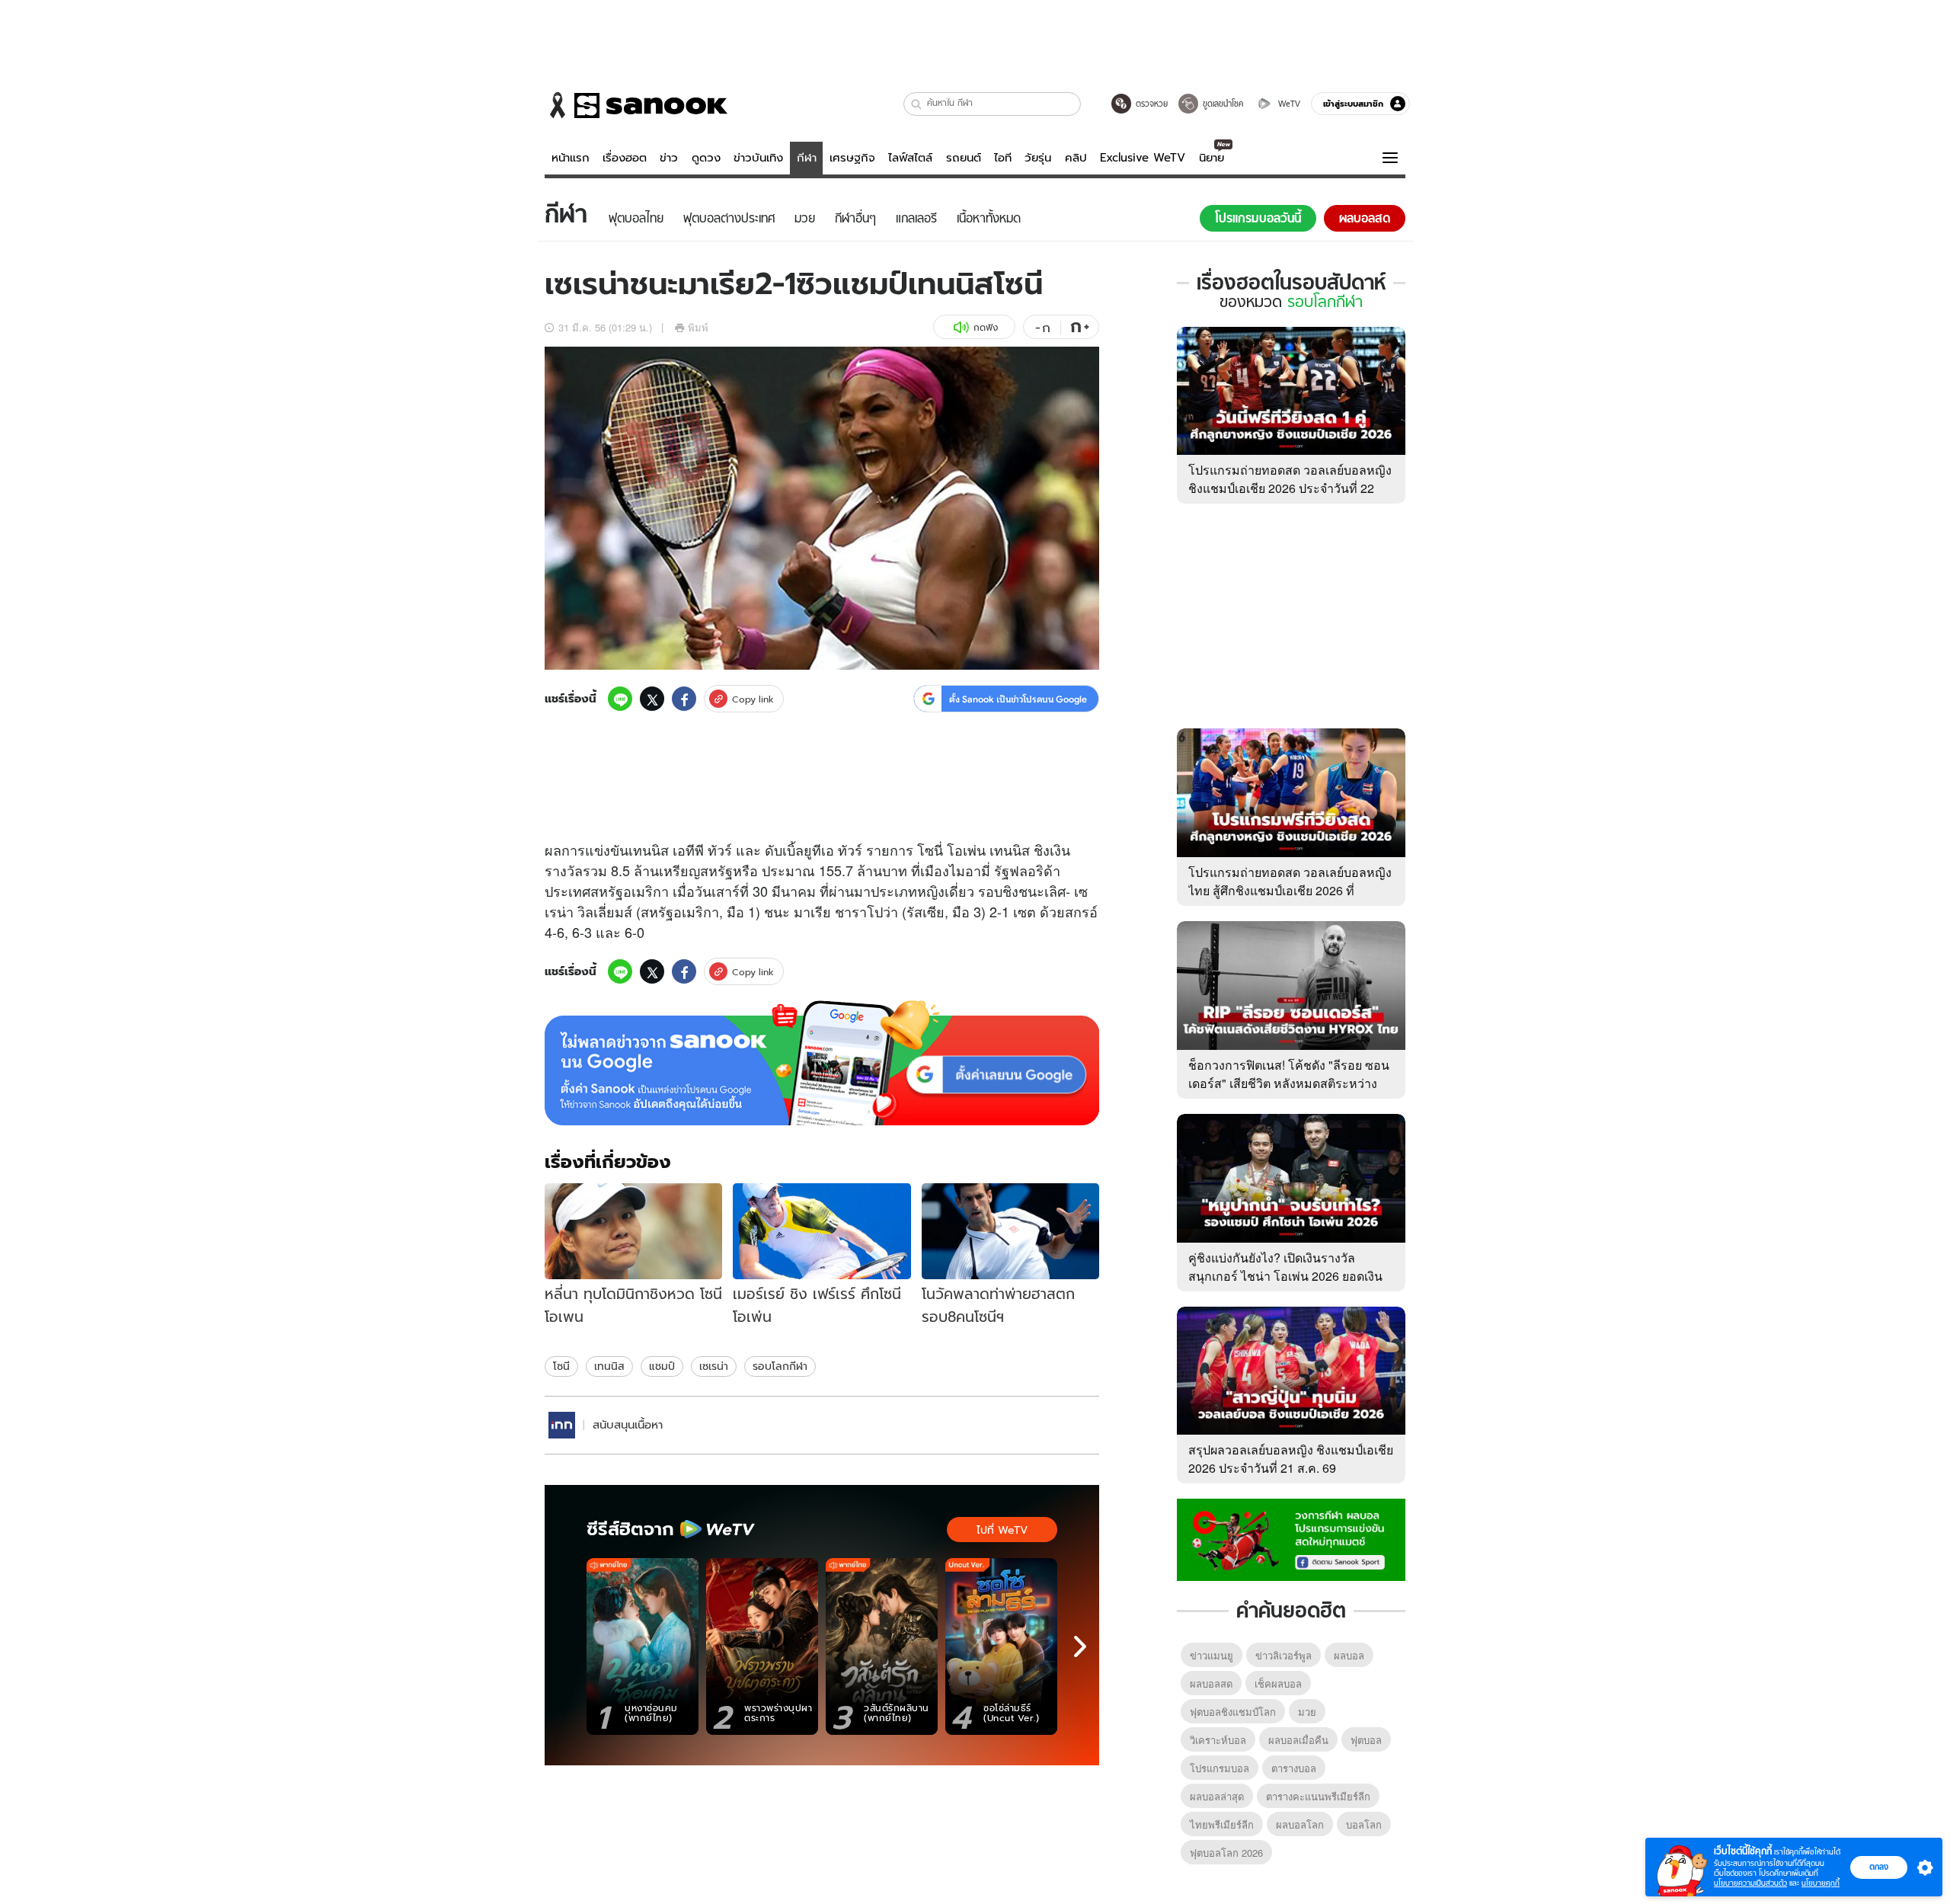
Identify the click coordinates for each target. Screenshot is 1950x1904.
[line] (620, 699)
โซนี (561, 1366)
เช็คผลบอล (1278, 1683)
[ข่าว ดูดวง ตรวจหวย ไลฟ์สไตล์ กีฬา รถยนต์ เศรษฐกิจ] (636, 105)
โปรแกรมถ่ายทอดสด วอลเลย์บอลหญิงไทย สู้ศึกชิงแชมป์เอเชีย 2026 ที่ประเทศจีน (1290, 890)
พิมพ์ (698, 327)
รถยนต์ (964, 158)
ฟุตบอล (1366, 1740)
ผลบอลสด (1211, 1683)
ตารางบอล (1294, 1768)
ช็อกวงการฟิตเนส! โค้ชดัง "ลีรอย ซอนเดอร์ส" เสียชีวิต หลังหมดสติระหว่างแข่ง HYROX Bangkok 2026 (1289, 1083)
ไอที (1003, 158)
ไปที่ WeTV (1002, 1530)
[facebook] (684, 699)
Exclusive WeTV (1143, 158)
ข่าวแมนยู (1212, 1655)
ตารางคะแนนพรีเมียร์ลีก (1318, 1796)
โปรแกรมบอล (1220, 1768)
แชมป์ (662, 1366)
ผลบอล (1349, 1655)
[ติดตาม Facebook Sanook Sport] (1291, 1538)
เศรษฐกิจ (852, 158)
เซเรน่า (714, 1366)
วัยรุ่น (1038, 158)
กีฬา (807, 158)
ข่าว (669, 158)
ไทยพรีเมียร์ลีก (1222, 1824)
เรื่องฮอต (625, 158)
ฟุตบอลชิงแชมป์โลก (1233, 1712)
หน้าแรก (571, 158)
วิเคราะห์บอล (1218, 1740)
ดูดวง (706, 158)
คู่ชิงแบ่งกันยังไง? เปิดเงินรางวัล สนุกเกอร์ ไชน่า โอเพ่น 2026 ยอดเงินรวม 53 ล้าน (1285, 1276)
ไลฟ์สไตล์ (910, 158)
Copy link (753, 699)
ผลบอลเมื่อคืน (1298, 1740)
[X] (652, 699)
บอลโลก (1364, 1824)
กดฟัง (986, 327)
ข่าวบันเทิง (758, 158)
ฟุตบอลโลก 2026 (1226, 1853)
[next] (1080, 1646)
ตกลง (1879, 1867)
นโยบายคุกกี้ (1821, 1883)
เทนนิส (609, 1366)
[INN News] (562, 1425)
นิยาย (1212, 158)
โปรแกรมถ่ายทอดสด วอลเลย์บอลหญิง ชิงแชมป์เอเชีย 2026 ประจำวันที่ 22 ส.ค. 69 (1290, 488)
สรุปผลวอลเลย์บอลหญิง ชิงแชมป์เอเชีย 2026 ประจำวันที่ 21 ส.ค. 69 (1291, 1459)
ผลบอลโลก (1300, 1824)
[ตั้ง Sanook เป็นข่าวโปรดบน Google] (822, 1063)
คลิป (1076, 158)
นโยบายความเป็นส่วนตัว (1750, 1883)
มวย (1307, 1712)
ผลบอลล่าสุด (1217, 1796)
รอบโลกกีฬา (780, 1366)
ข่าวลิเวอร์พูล (1283, 1655)
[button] (917, 104)
